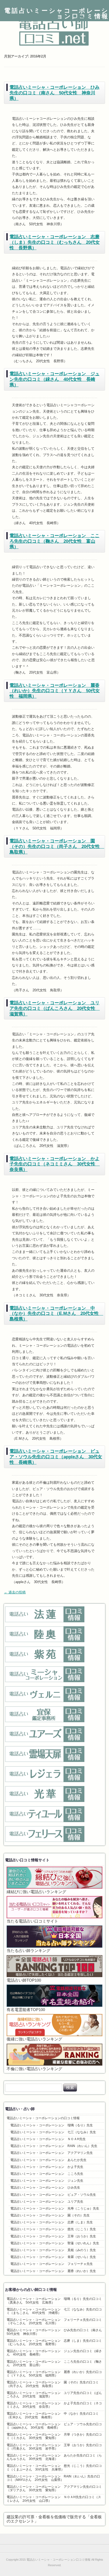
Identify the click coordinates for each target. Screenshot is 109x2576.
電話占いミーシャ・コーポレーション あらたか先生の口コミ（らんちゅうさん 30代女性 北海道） (54, 2457)
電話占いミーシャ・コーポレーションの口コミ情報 (43, 2118)
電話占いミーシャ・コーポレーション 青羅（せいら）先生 (53, 2257)
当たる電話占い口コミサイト (32, 1921)
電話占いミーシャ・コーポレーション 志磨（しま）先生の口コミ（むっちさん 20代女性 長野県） (55, 242)
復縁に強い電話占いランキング (34, 2039)
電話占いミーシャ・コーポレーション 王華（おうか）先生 (53, 2236)
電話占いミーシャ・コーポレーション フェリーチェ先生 (52, 2264)
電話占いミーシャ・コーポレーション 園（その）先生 (50, 2215)
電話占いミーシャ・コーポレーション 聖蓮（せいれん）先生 (55, 2243)
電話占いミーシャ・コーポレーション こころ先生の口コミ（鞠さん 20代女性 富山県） (54, 541)
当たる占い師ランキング (28, 1951)
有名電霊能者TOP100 (26, 2010)
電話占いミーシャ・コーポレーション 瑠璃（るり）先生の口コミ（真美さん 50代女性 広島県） (54, 2301)
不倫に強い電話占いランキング (34, 2069)
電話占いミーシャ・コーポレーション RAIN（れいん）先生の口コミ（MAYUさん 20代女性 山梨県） (53, 2478)
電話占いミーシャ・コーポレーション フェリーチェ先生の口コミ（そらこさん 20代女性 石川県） (54, 2321)
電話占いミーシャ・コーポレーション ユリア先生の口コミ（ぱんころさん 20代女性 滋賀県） (55, 1008)
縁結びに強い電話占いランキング (36, 1892)
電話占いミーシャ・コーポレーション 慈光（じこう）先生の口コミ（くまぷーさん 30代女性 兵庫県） (54, 2467)
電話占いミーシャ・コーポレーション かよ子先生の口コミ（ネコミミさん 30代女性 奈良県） (55, 1164)
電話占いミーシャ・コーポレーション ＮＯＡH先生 (48, 2139)
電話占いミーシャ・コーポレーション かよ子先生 (47, 2167)
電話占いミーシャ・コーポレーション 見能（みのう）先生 (53, 2250)
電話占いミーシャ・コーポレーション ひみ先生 (45, 2188)
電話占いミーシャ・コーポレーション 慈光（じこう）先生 (53, 2229)
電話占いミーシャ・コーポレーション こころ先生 (47, 2174)
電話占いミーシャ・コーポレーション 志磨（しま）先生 (52, 2222)
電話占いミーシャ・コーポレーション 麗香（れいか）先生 (53, 2271)
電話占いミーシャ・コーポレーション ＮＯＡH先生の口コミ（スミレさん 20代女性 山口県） (54, 2499)
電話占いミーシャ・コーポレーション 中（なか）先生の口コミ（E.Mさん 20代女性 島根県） (56, 1314)
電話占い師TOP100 (24, 1980)
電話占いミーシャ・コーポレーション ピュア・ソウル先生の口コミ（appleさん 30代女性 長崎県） (56, 1457)
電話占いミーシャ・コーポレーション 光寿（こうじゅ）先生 (55, 2208)
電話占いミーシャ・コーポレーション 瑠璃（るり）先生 (52, 2125)
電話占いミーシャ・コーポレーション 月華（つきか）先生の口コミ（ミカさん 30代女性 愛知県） (54, 2436)
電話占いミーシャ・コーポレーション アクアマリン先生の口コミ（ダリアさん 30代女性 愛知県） (54, 2488)
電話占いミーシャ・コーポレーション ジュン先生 (47, 2181)
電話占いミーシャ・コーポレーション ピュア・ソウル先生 (53, 2195)
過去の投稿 (15, 1592)
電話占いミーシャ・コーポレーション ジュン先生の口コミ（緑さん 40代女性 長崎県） (54, 379)
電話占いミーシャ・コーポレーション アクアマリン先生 (52, 2153)
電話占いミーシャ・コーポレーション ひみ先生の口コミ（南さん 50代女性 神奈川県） (54, 93)
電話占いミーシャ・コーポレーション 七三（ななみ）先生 (53, 2132)
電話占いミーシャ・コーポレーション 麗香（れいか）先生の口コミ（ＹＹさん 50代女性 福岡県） (55, 691)
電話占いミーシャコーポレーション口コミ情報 (57, 14)
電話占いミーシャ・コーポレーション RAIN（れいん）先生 (54, 2146)
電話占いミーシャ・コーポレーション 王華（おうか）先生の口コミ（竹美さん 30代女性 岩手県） (54, 2447)
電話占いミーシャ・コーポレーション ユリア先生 (47, 2202)
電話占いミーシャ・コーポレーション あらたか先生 (48, 2160)
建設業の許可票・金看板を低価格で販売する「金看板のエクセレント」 (54, 2519)
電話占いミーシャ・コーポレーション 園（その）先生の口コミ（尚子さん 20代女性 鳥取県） (57, 846)
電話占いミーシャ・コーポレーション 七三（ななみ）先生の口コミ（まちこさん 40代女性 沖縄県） (54, 2311)
